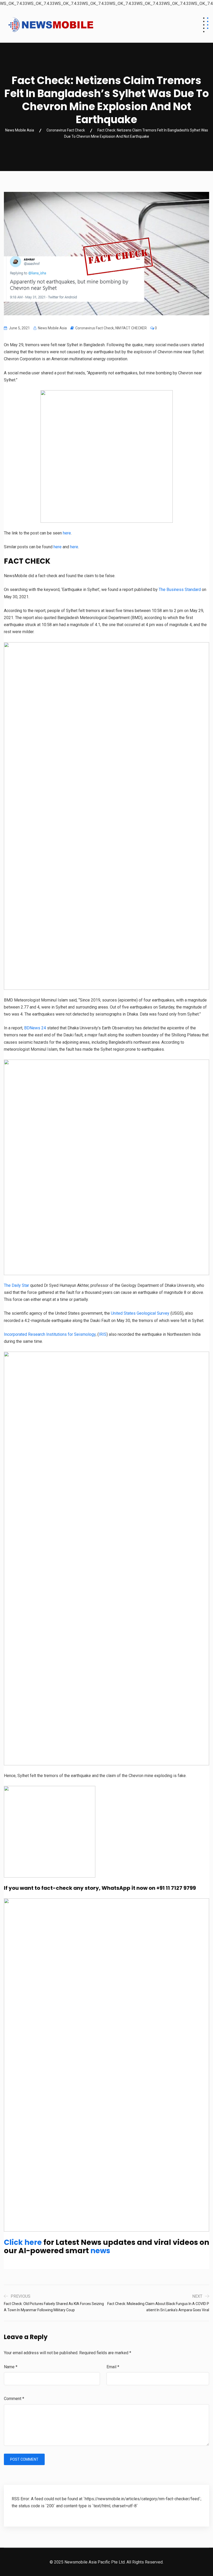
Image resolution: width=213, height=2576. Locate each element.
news (100, 2251)
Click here (23, 2242)
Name (11, 2367)
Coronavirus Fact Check (95, 328)
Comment (14, 2399)
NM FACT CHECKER (131, 328)
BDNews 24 (35, 1028)
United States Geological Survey (140, 1313)
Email (113, 2367)
